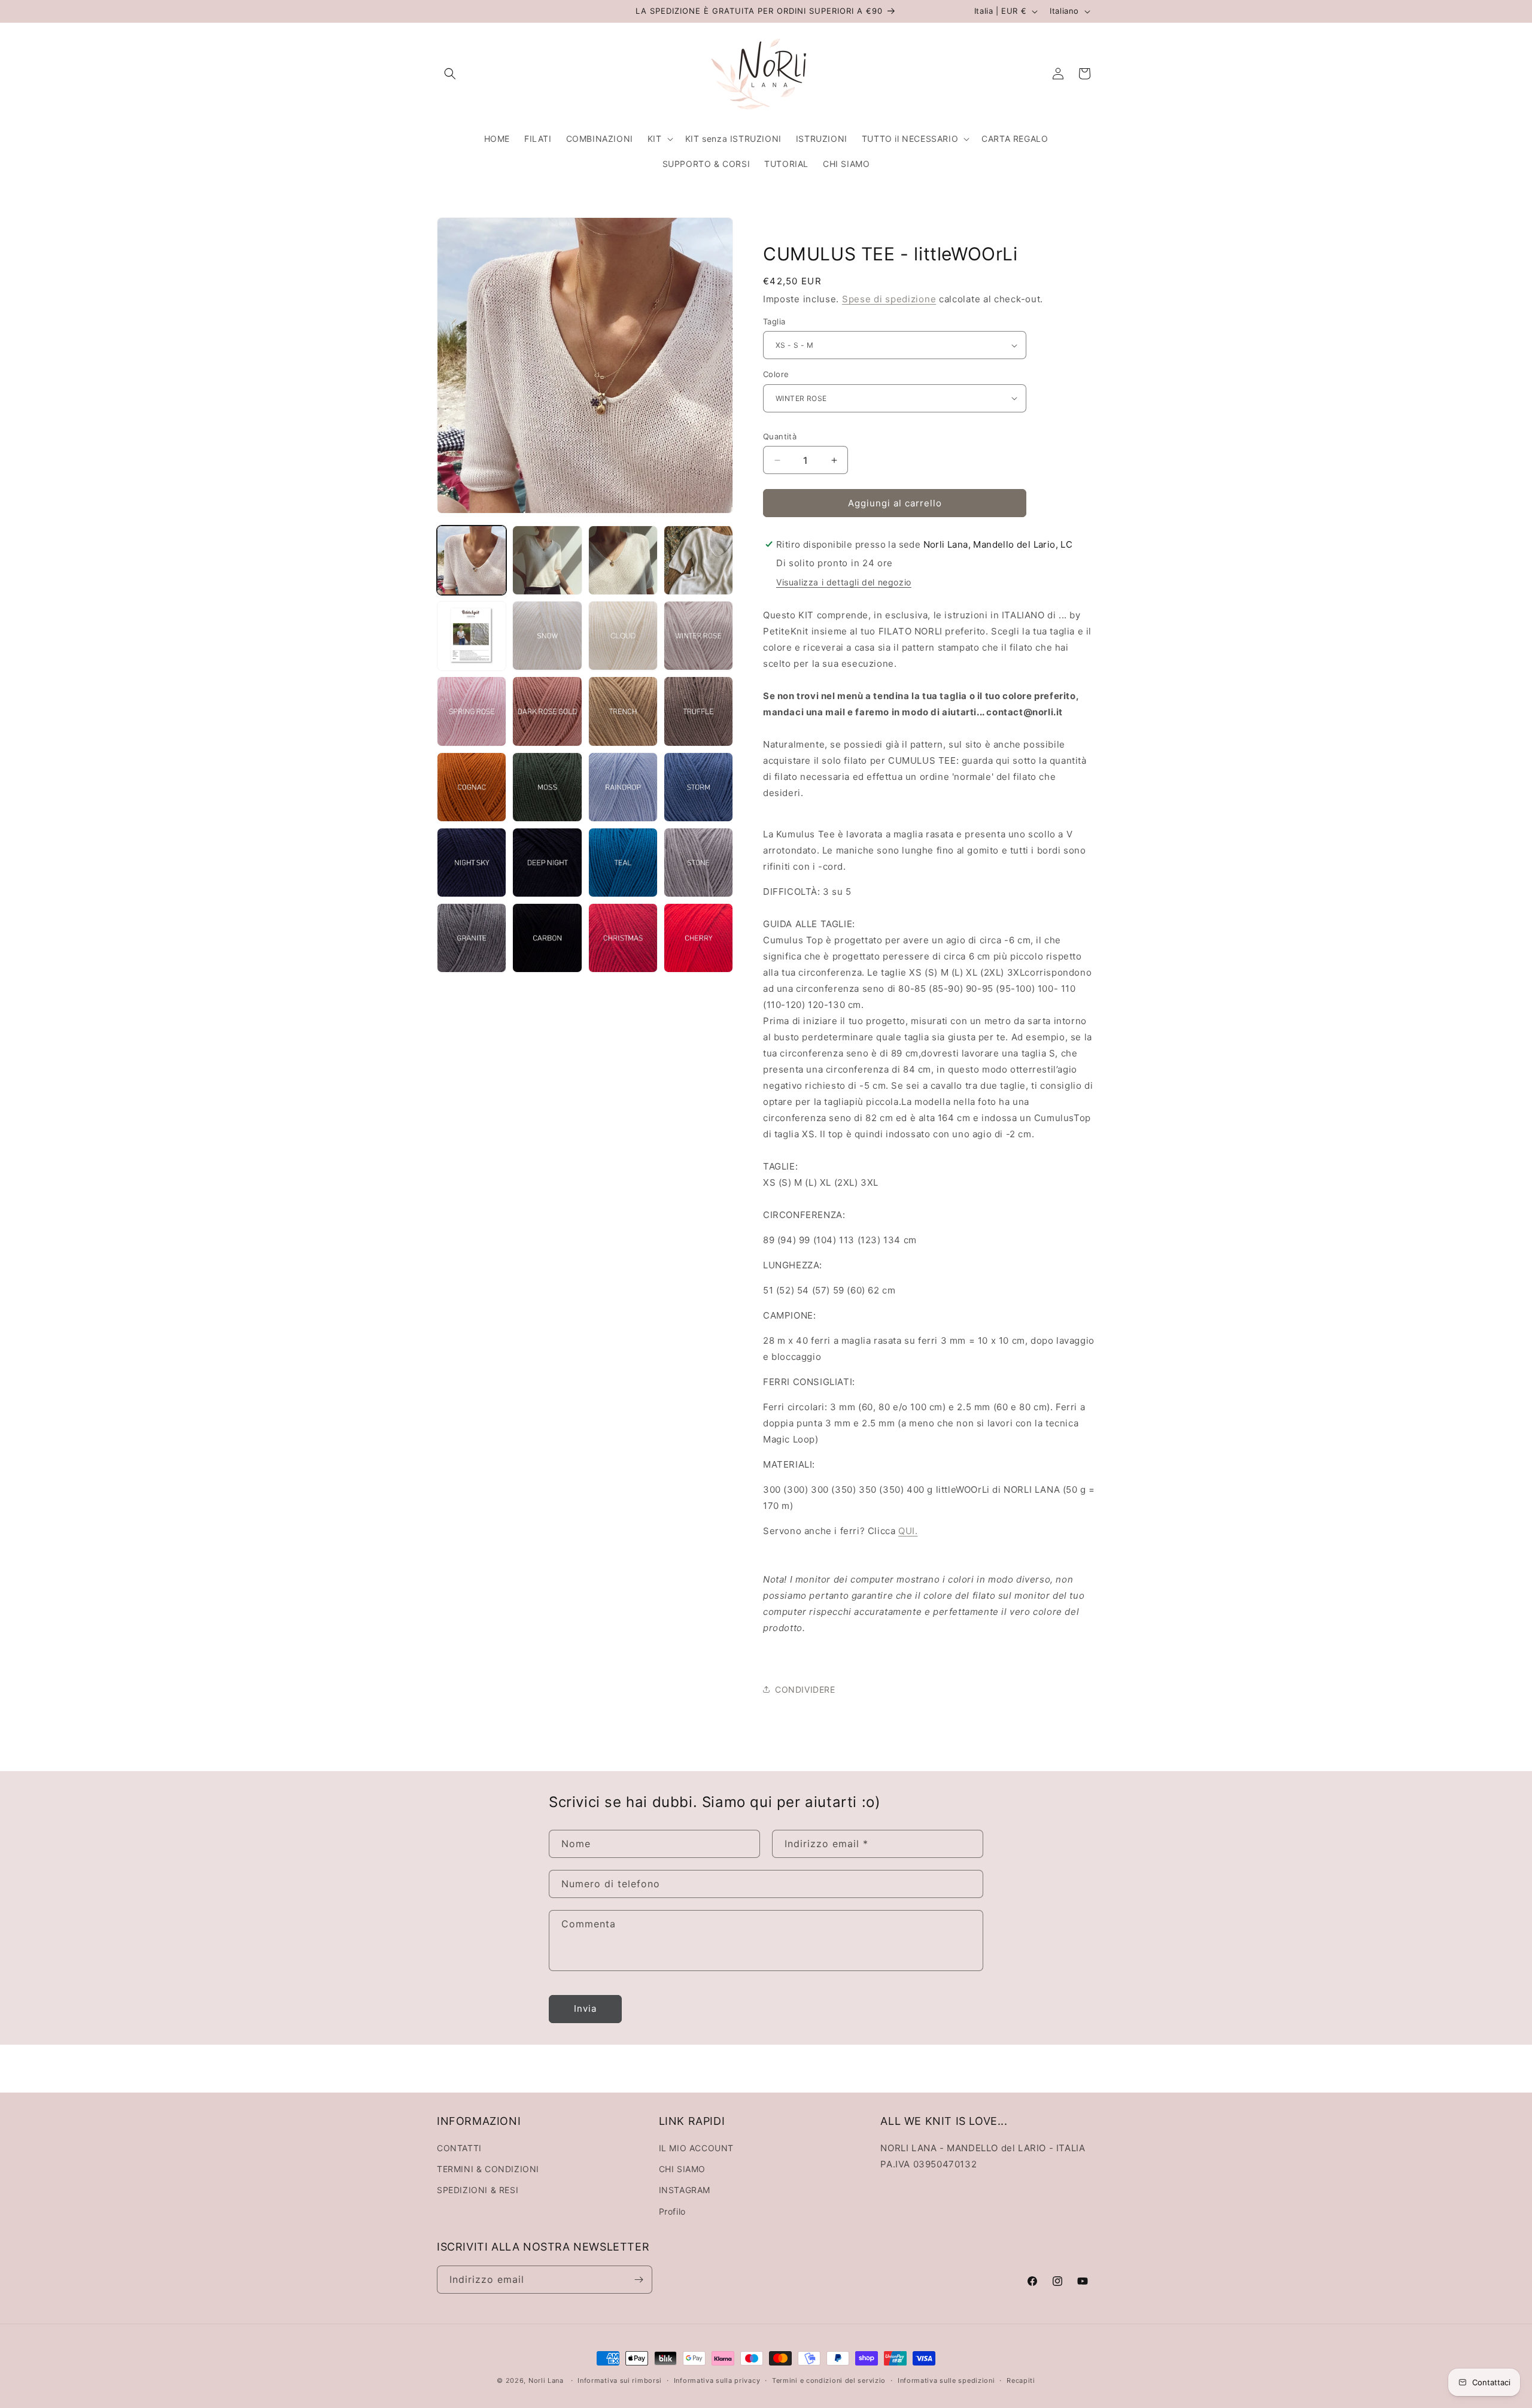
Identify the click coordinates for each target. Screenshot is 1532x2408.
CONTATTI (459, 2148)
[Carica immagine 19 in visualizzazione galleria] (623, 863)
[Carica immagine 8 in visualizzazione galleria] (698, 636)
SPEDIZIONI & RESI (478, 2190)
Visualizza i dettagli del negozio (844, 582)
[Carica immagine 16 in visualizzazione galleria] (698, 787)
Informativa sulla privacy (717, 2380)
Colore (776, 374)
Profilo (672, 2211)
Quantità (780, 436)
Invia (585, 2008)
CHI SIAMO (682, 2169)
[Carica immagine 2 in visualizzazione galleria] (547, 560)
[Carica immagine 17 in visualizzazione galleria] (472, 863)
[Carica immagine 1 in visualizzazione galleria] (472, 560)
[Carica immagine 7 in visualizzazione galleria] (623, 636)
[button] (450, 74)
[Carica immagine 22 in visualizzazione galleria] (547, 938)
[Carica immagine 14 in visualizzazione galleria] (547, 787)
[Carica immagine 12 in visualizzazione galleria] (698, 711)
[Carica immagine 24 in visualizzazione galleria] (698, 938)
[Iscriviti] (639, 2280)
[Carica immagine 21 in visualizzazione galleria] (472, 938)
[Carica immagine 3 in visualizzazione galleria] (623, 560)
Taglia (774, 321)
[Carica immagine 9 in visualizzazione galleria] (472, 711)
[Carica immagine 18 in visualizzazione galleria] (547, 863)
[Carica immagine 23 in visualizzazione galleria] (623, 938)
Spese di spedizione (889, 299)
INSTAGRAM (685, 2190)
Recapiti (1021, 2380)
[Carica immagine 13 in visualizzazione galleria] (472, 787)
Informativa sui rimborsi (620, 2380)
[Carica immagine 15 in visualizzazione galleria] (623, 787)
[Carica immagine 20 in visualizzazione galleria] (698, 863)
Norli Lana (546, 2380)
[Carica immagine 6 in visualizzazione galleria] (547, 636)
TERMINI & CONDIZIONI (488, 2169)
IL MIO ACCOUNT (696, 2148)
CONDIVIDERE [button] (805, 1689)
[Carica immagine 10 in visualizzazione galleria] (547, 711)
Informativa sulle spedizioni (946, 2380)
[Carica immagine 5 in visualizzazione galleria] (472, 636)
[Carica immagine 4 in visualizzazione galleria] (698, 560)
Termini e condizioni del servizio (829, 2380)
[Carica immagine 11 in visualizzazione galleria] (623, 711)
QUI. (908, 1531)
